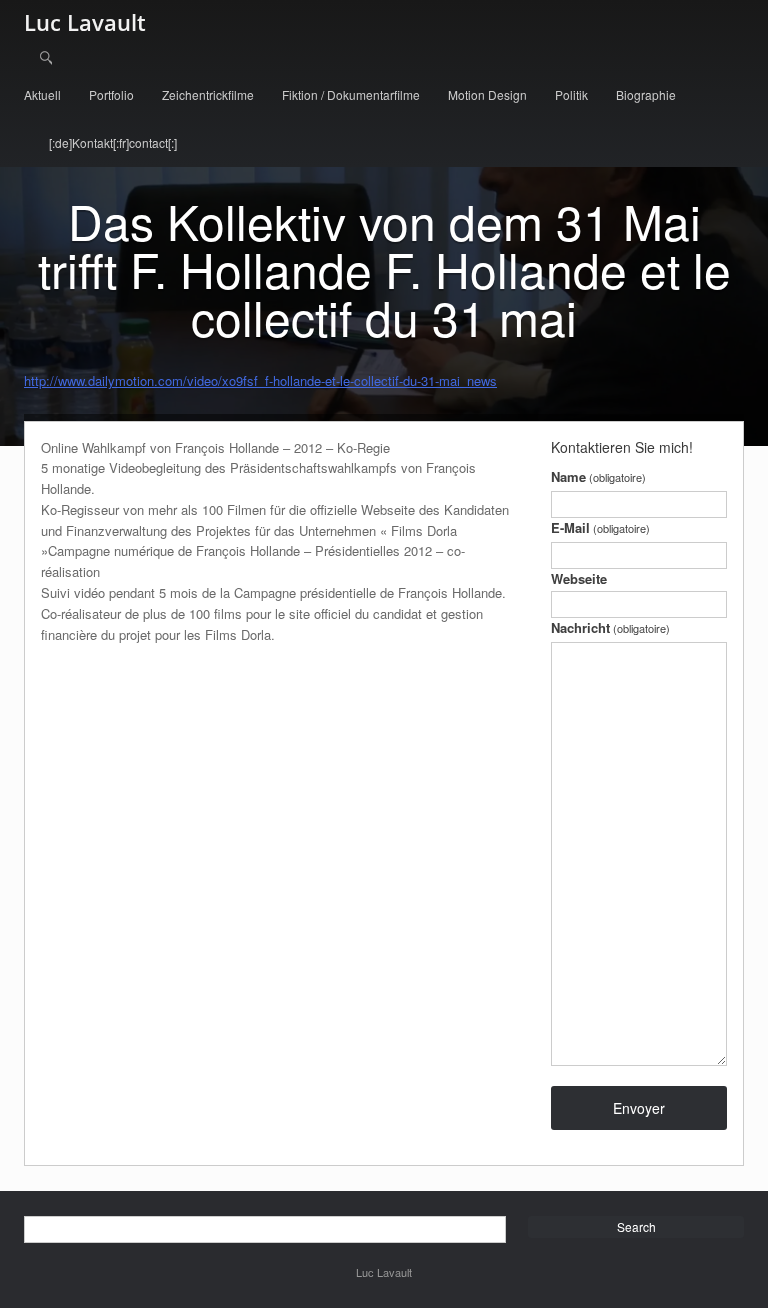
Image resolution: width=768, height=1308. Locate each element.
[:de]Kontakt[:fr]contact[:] (113, 142)
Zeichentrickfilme (208, 94)
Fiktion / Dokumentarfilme (351, 94)
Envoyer (639, 1108)
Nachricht (610, 627)
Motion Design (487, 94)
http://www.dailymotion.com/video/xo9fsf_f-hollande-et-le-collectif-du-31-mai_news (260, 380)
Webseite (579, 578)
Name (598, 476)
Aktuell (42, 94)
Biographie (646, 94)
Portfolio (111, 94)
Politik (571, 94)
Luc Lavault (85, 22)
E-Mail (600, 527)
